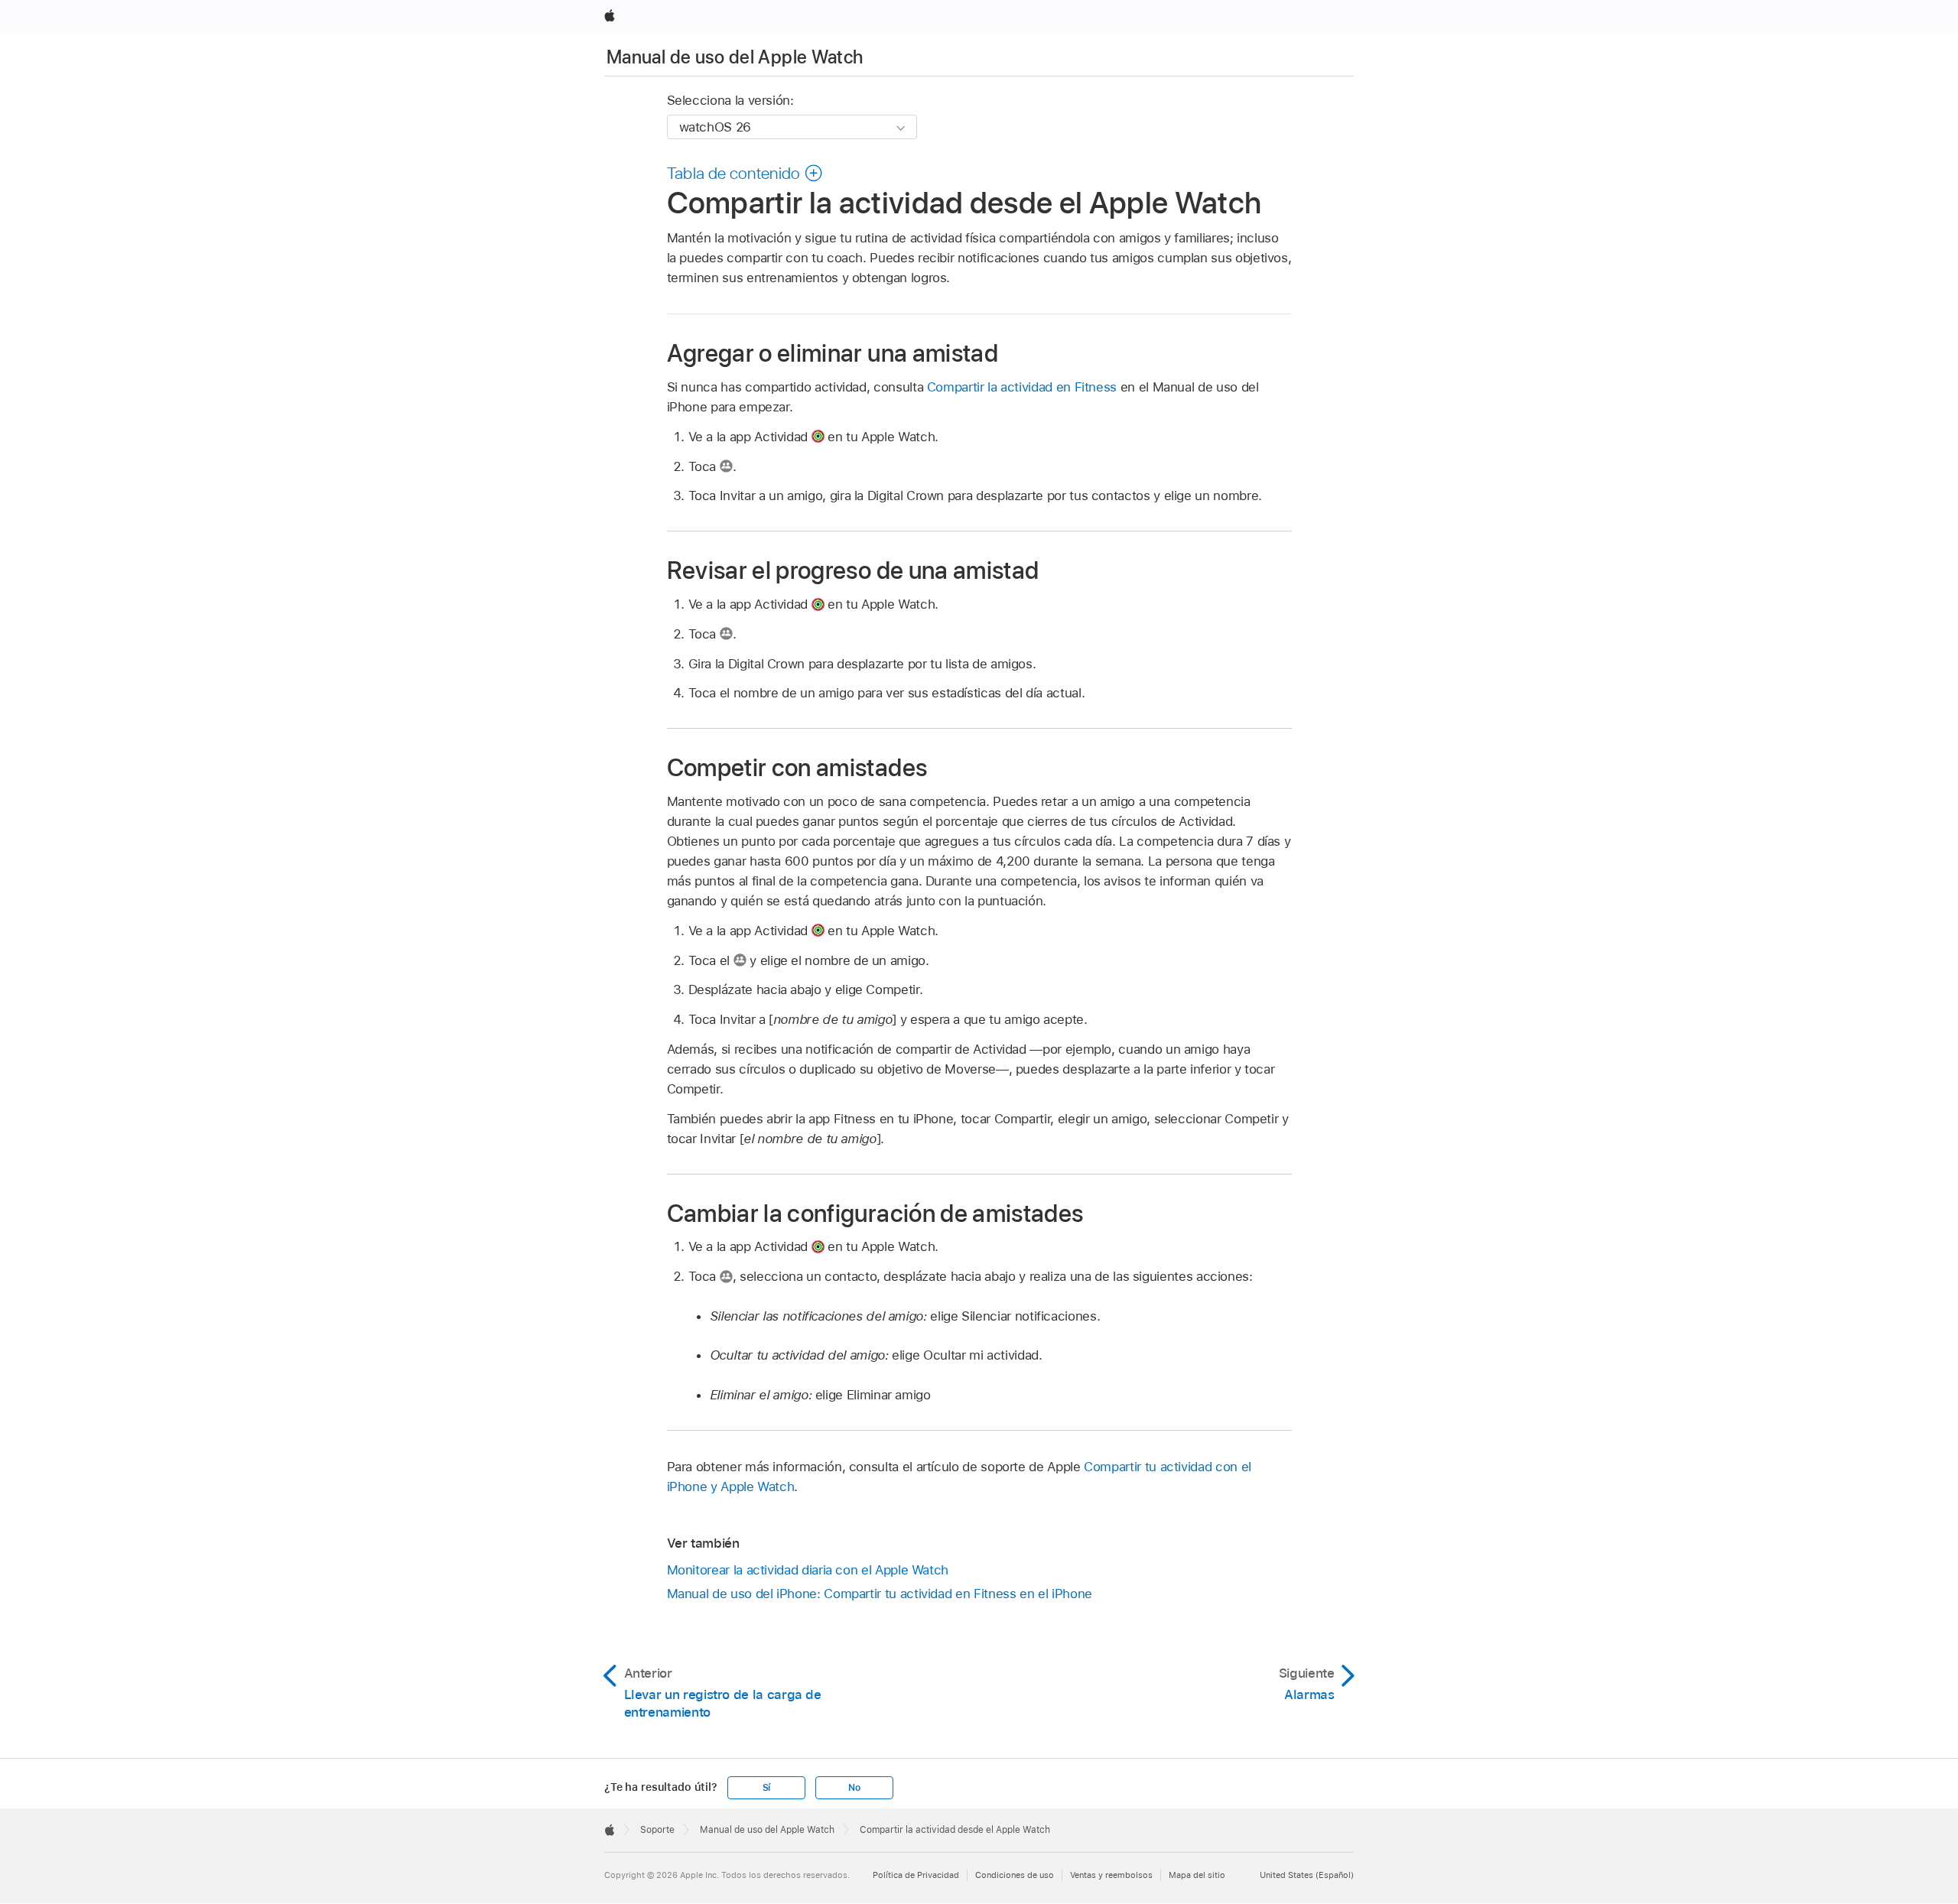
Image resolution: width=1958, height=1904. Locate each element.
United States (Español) (1307, 1875)
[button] (745, 173)
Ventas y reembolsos (1111, 1875)
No (854, 1788)
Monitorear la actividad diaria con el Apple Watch (808, 1570)
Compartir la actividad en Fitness (1022, 387)
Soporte (657, 1830)
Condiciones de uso (1015, 1875)
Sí (767, 1788)
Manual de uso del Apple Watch (735, 57)
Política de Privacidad (916, 1875)
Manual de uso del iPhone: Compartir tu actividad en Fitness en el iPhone (880, 1594)
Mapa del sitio (1197, 1875)
